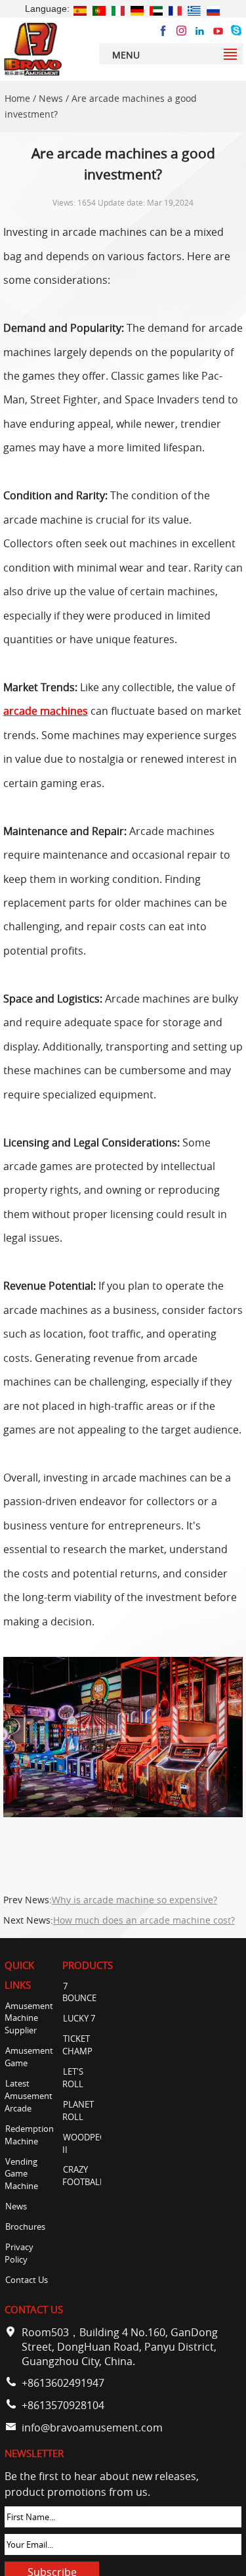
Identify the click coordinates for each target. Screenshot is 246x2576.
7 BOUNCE (79, 1993)
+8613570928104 (63, 2405)
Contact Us (27, 2280)
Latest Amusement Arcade (29, 2096)
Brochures (25, 2227)
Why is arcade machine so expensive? (134, 1900)
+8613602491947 (63, 2383)
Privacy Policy (19, 2253)
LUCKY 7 (79, 2019)
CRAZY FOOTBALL (83, 2176)
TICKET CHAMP (77, 2045)
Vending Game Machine (21, 2174)
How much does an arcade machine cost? (144, 1920)
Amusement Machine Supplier (29, 2019)
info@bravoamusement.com (92, 2428)
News (51, 99)
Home (17, 99)
